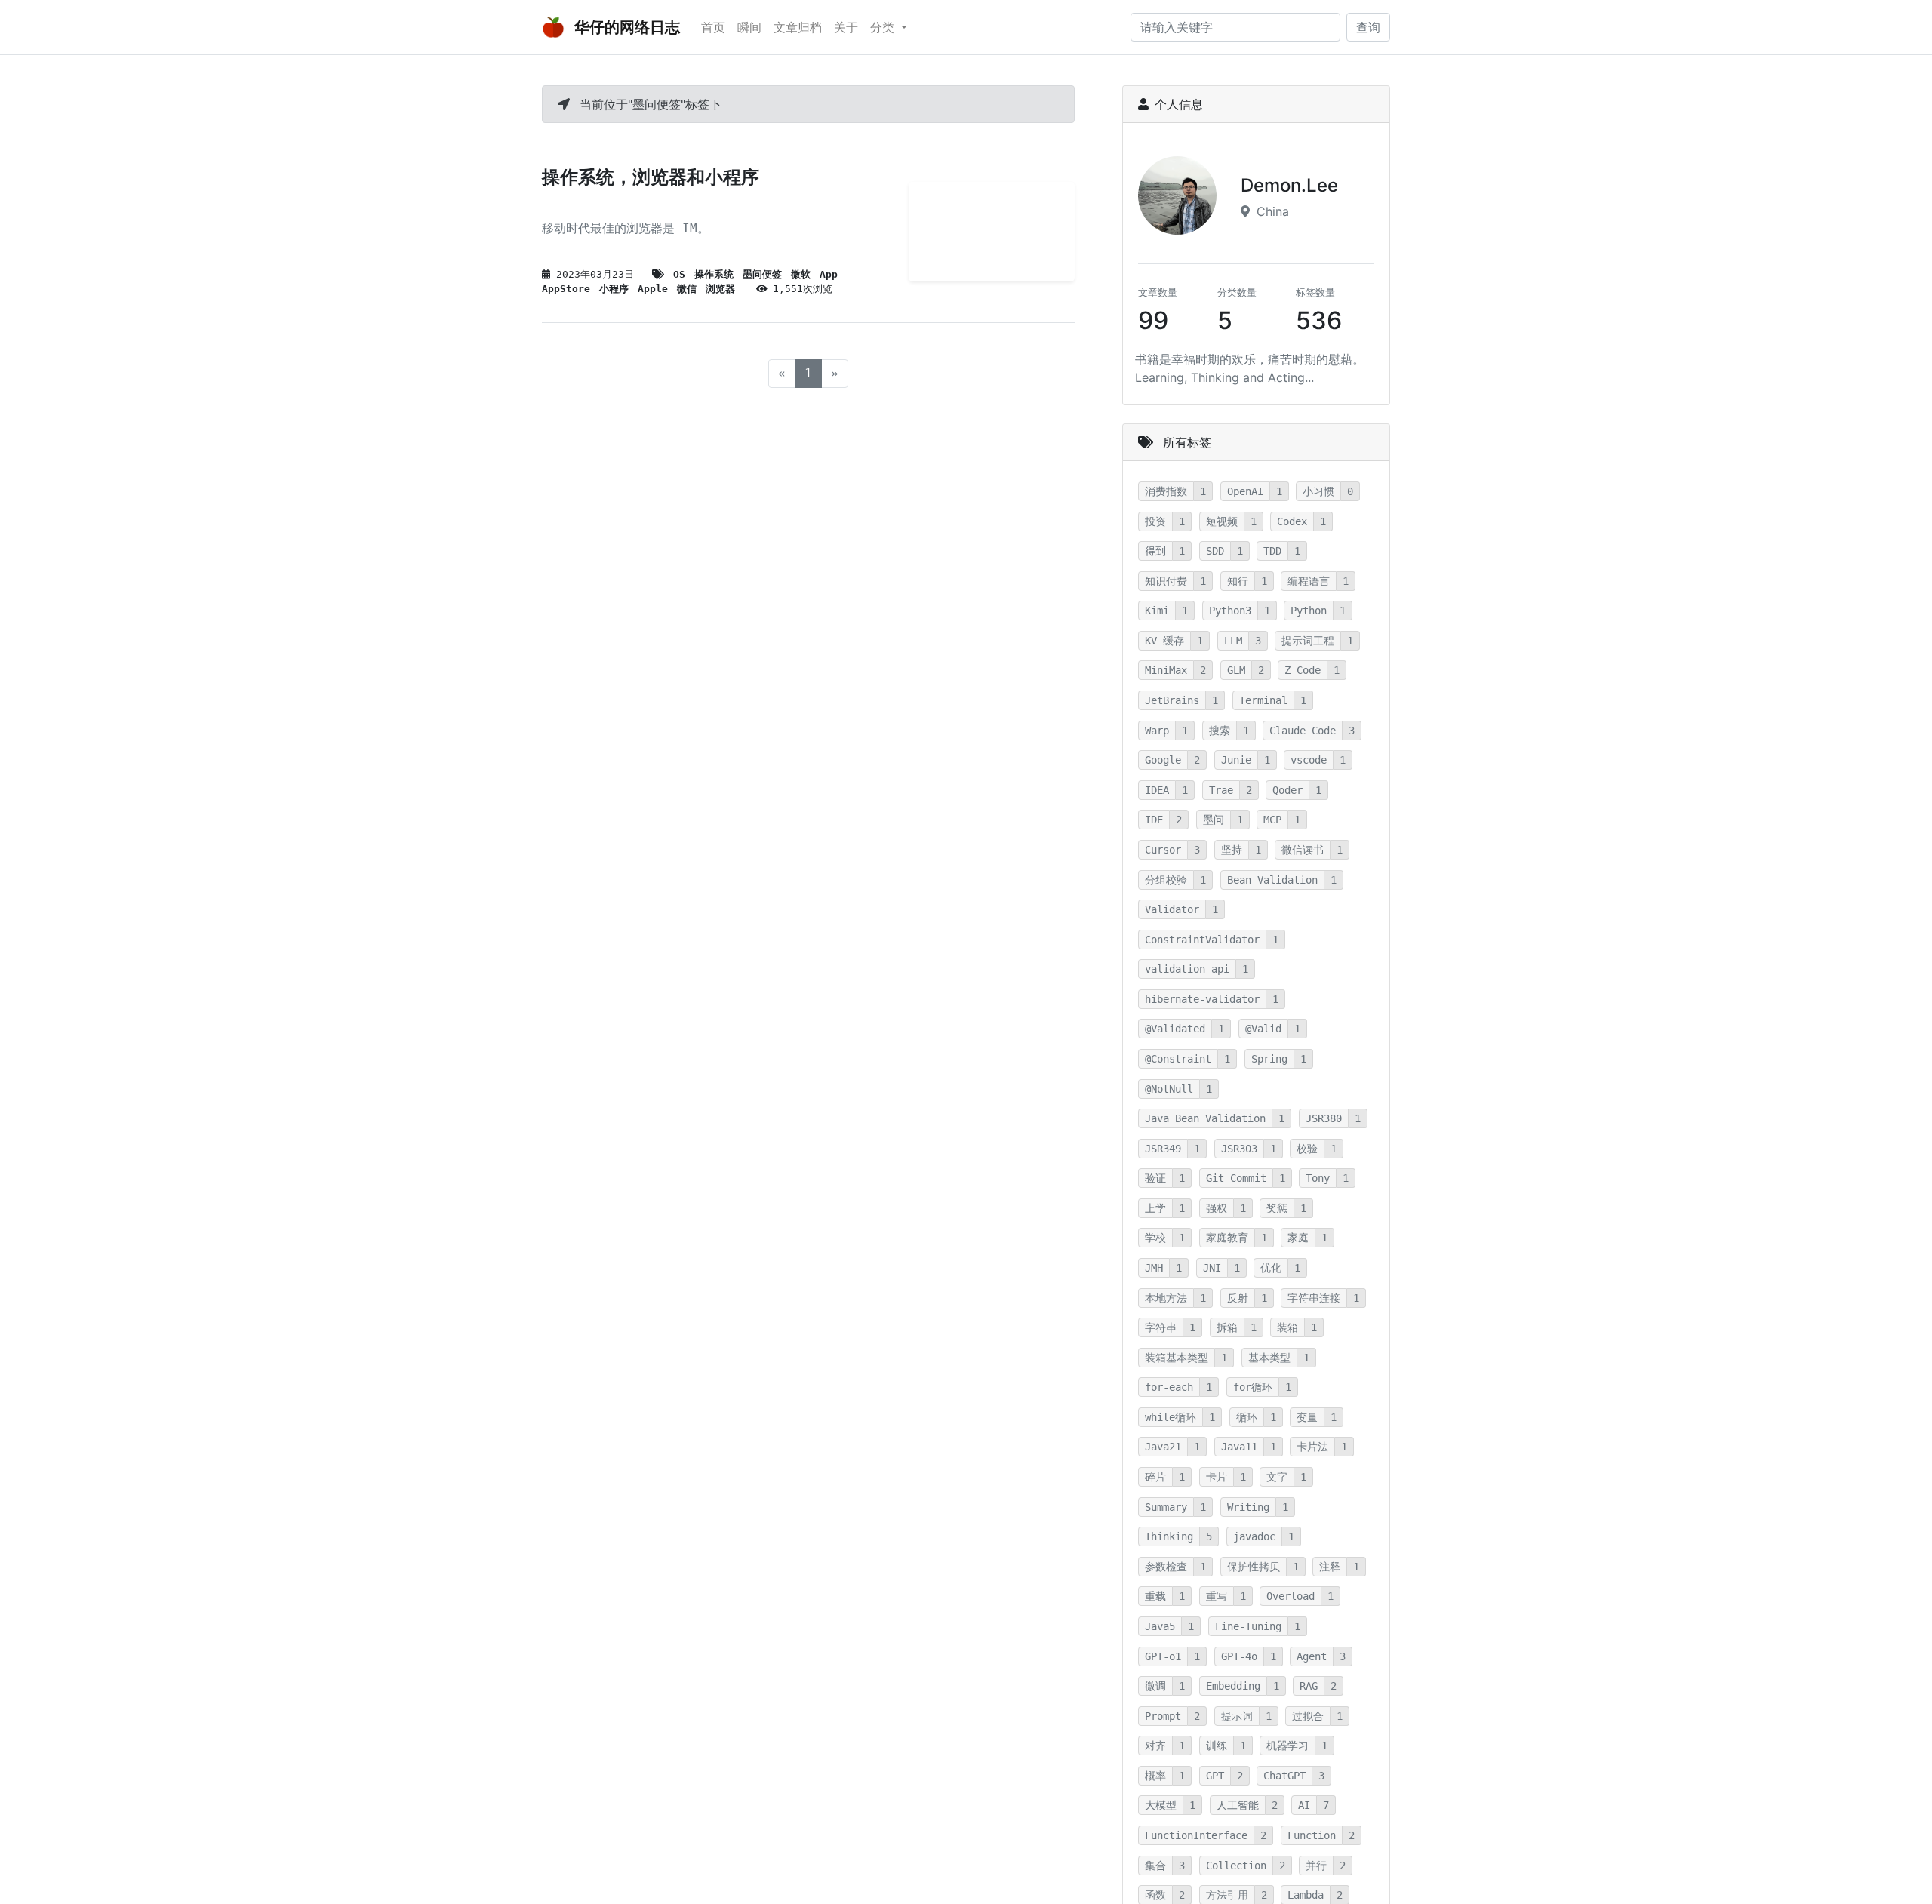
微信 (687, 289)
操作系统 (714, 274)
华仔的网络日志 (625, 27)
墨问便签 (762, 274)
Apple (653, 289)
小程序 (614, 289)
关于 (846, 27)
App (829, 274)
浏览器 (720, 289)
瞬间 (749, 27)
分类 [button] (884, 27)
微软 (801, 274)
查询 (1368, 27)
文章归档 (798, 27)
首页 (713, 27)
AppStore (566, 289)
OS (679, 274)
